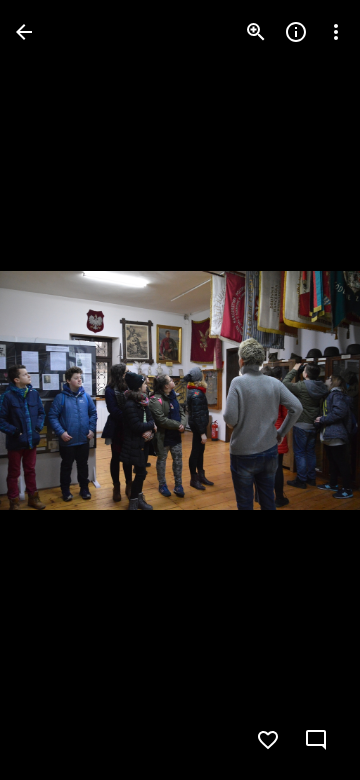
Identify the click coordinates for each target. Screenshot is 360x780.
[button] (56, 390)
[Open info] (296, 32)
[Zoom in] (256, 32)
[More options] (336, 32)
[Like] (268, 740)
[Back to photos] (24, 32)
